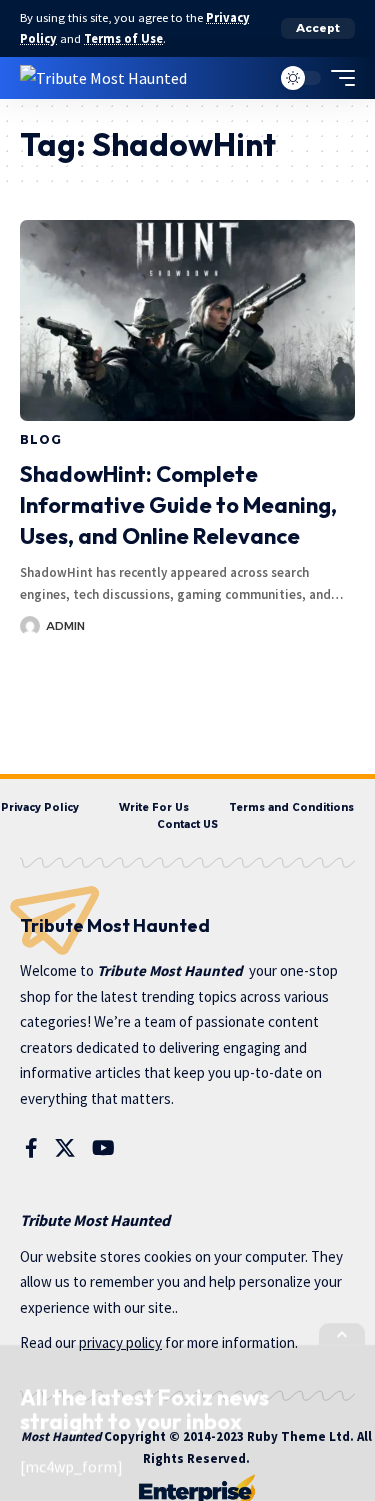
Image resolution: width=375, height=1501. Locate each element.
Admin (65, 626)
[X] (65, 1148)
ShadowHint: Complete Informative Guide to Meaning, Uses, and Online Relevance (178, 505)
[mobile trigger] (338, 78)
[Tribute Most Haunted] (103, 77)
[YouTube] (103, 1148)
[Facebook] (31, 1148)
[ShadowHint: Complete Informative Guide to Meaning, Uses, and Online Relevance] (187, 320)
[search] (250, 77)
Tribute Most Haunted (170, 970)
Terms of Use (123, 38)
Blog (40, 439)
